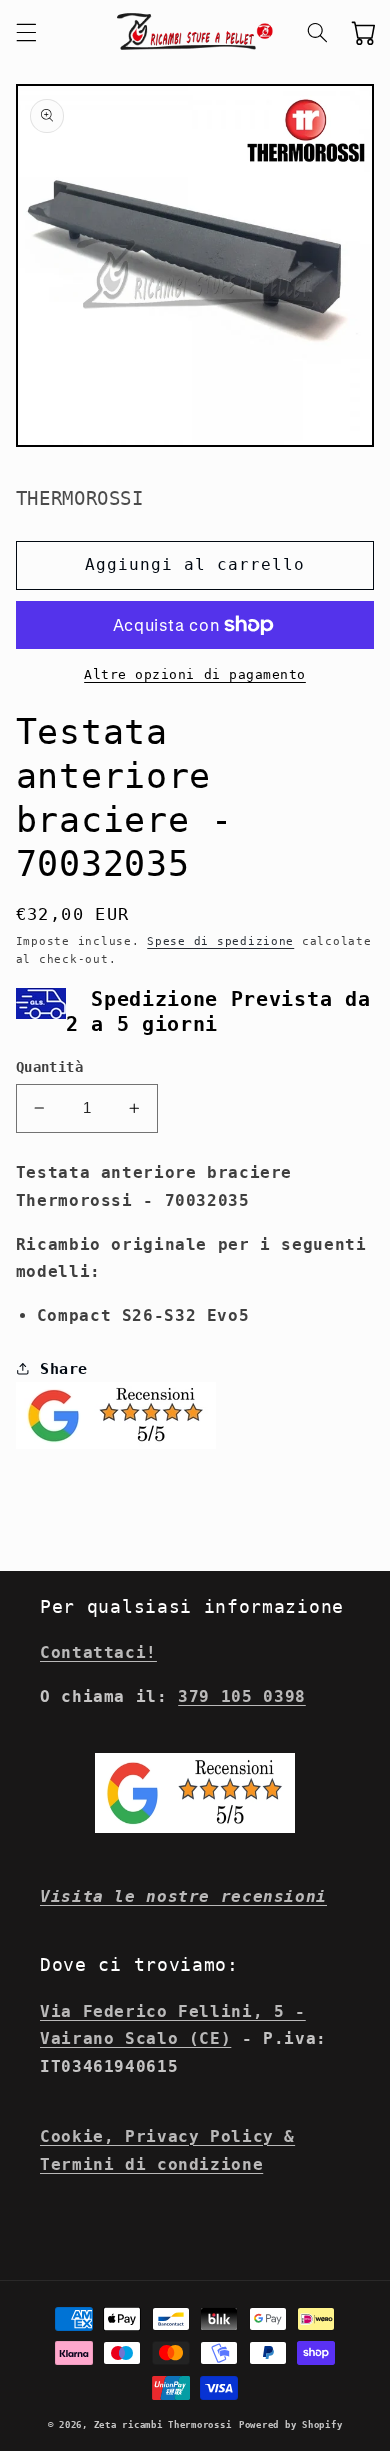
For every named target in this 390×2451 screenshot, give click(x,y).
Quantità (49, 1067)
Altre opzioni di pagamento (195, 674)
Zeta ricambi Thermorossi (163, 2425)
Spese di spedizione (220, 941)
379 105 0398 (242, 1696)
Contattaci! (98, 1652)
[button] (26, 32)
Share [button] (64, 1368)
